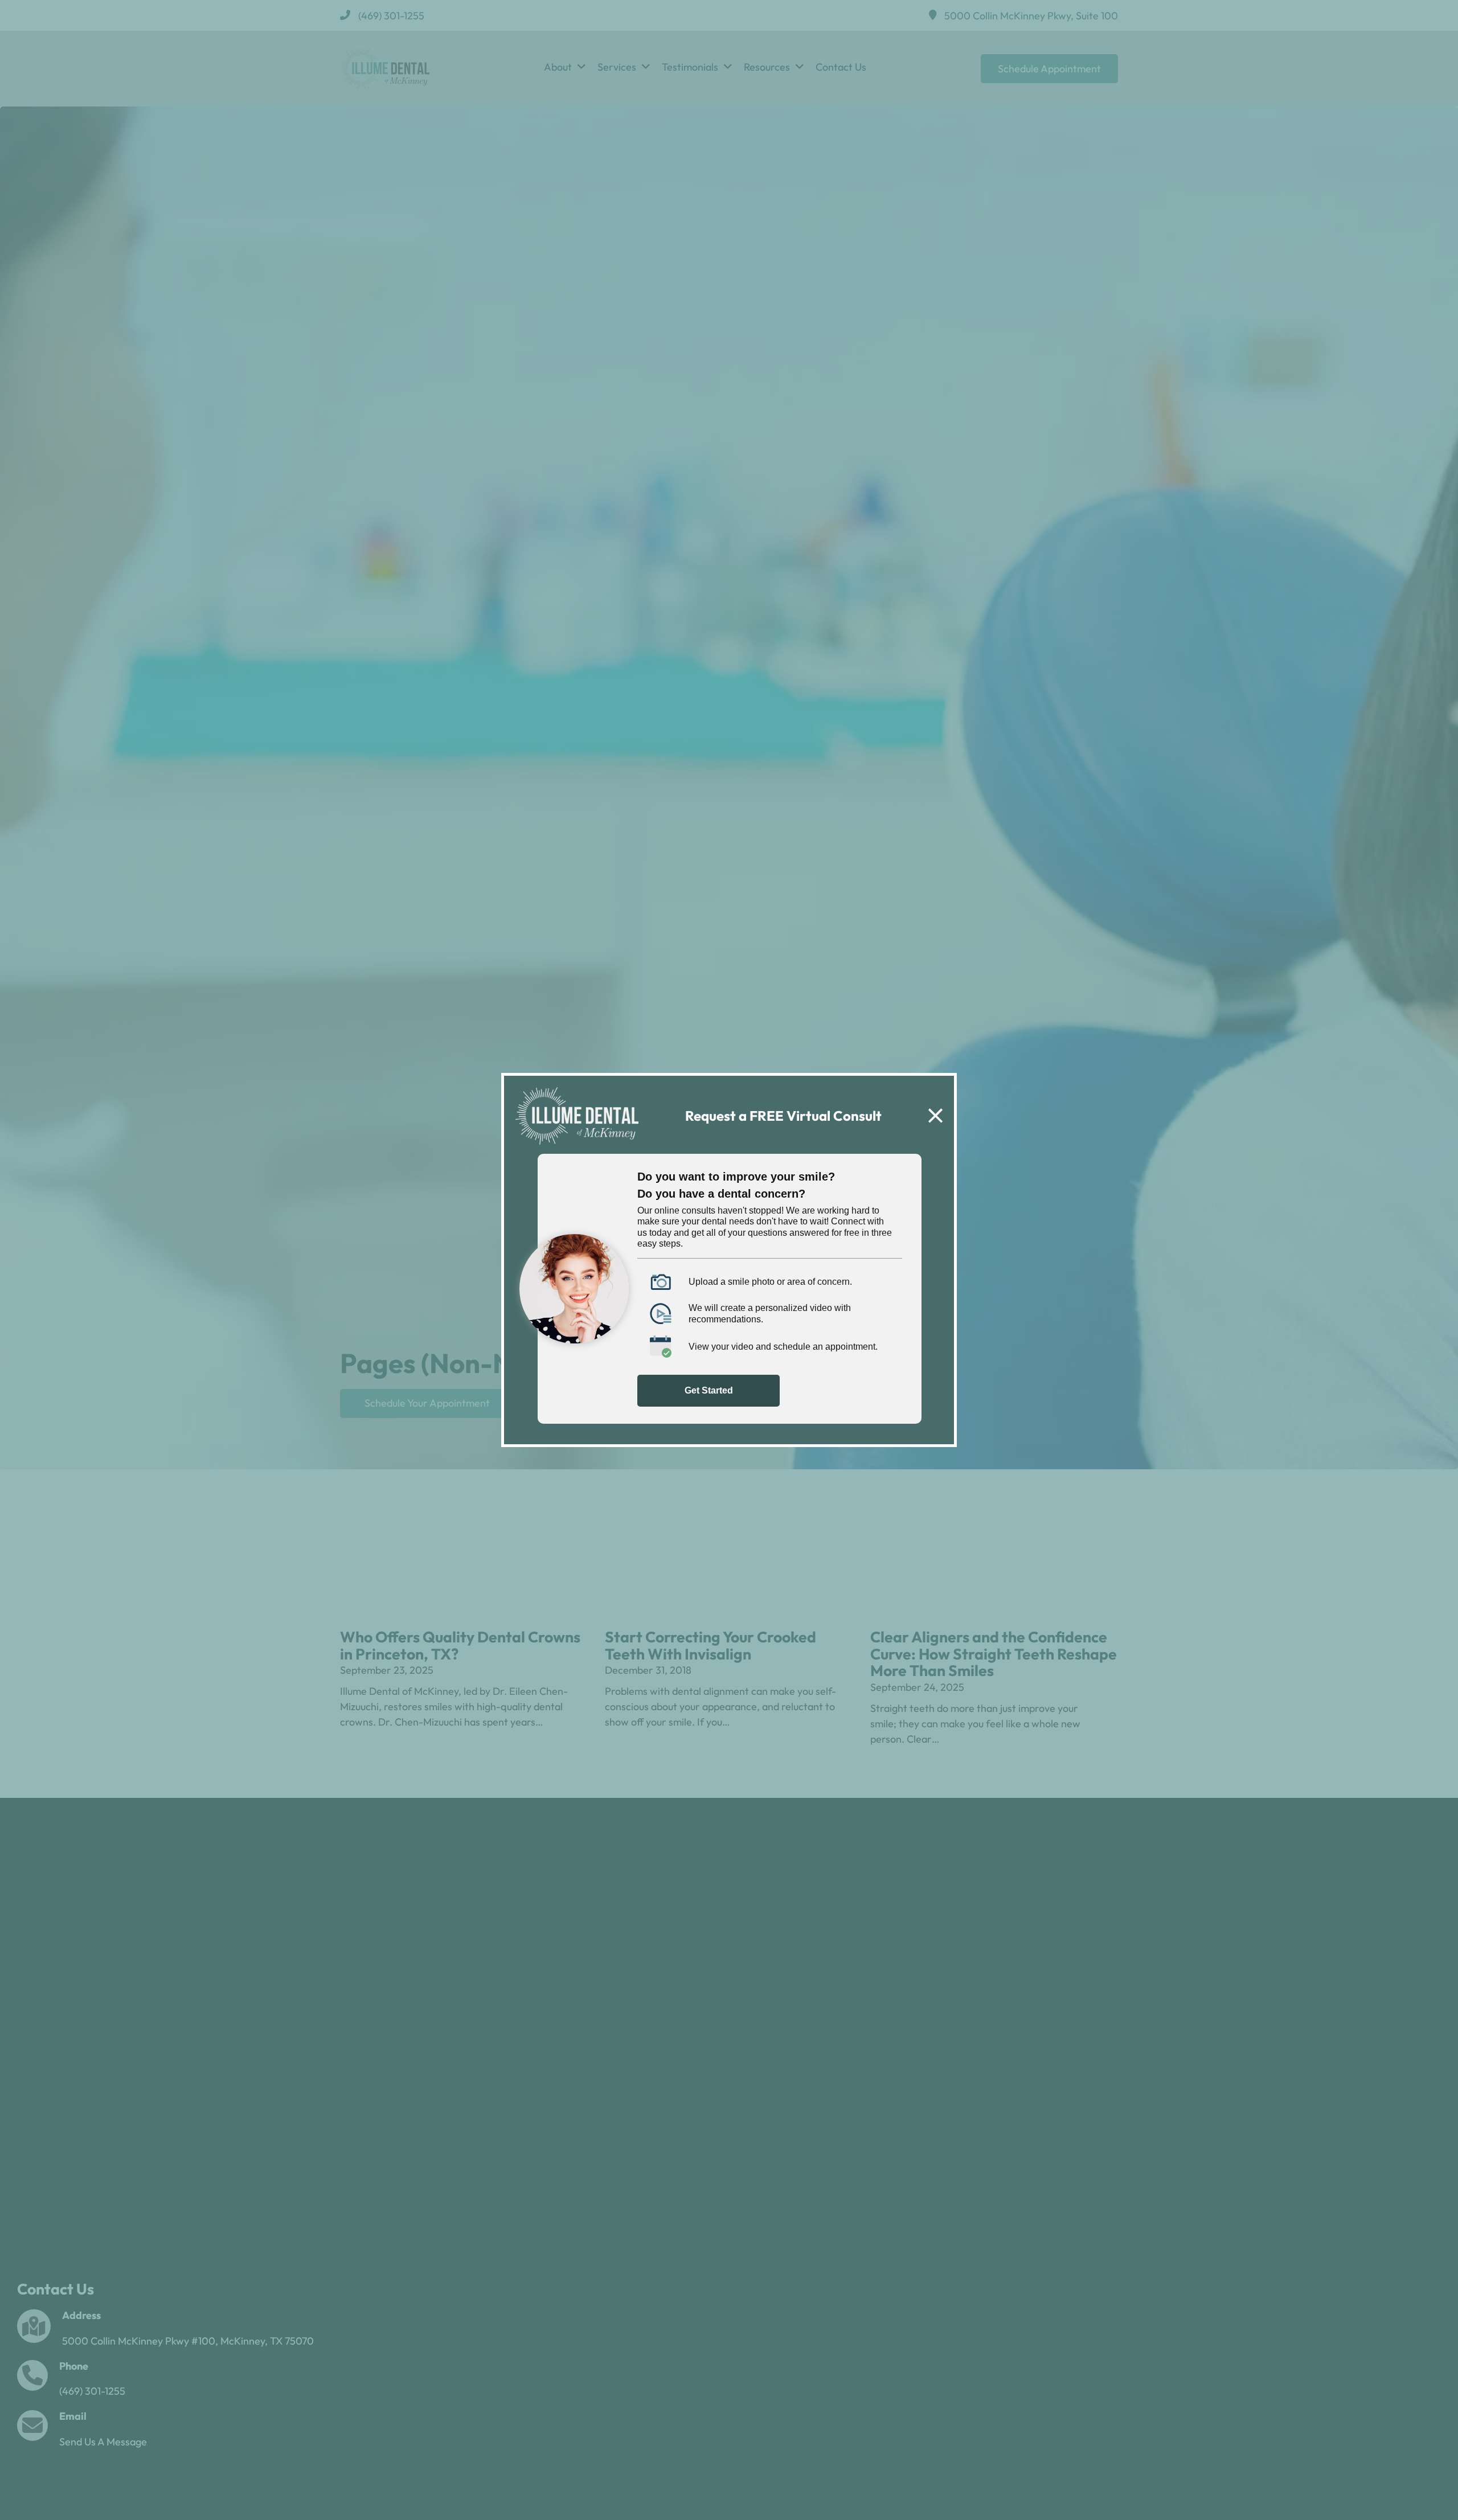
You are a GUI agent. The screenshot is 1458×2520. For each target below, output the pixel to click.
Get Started (709, 1390)
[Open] (935, 1116)
